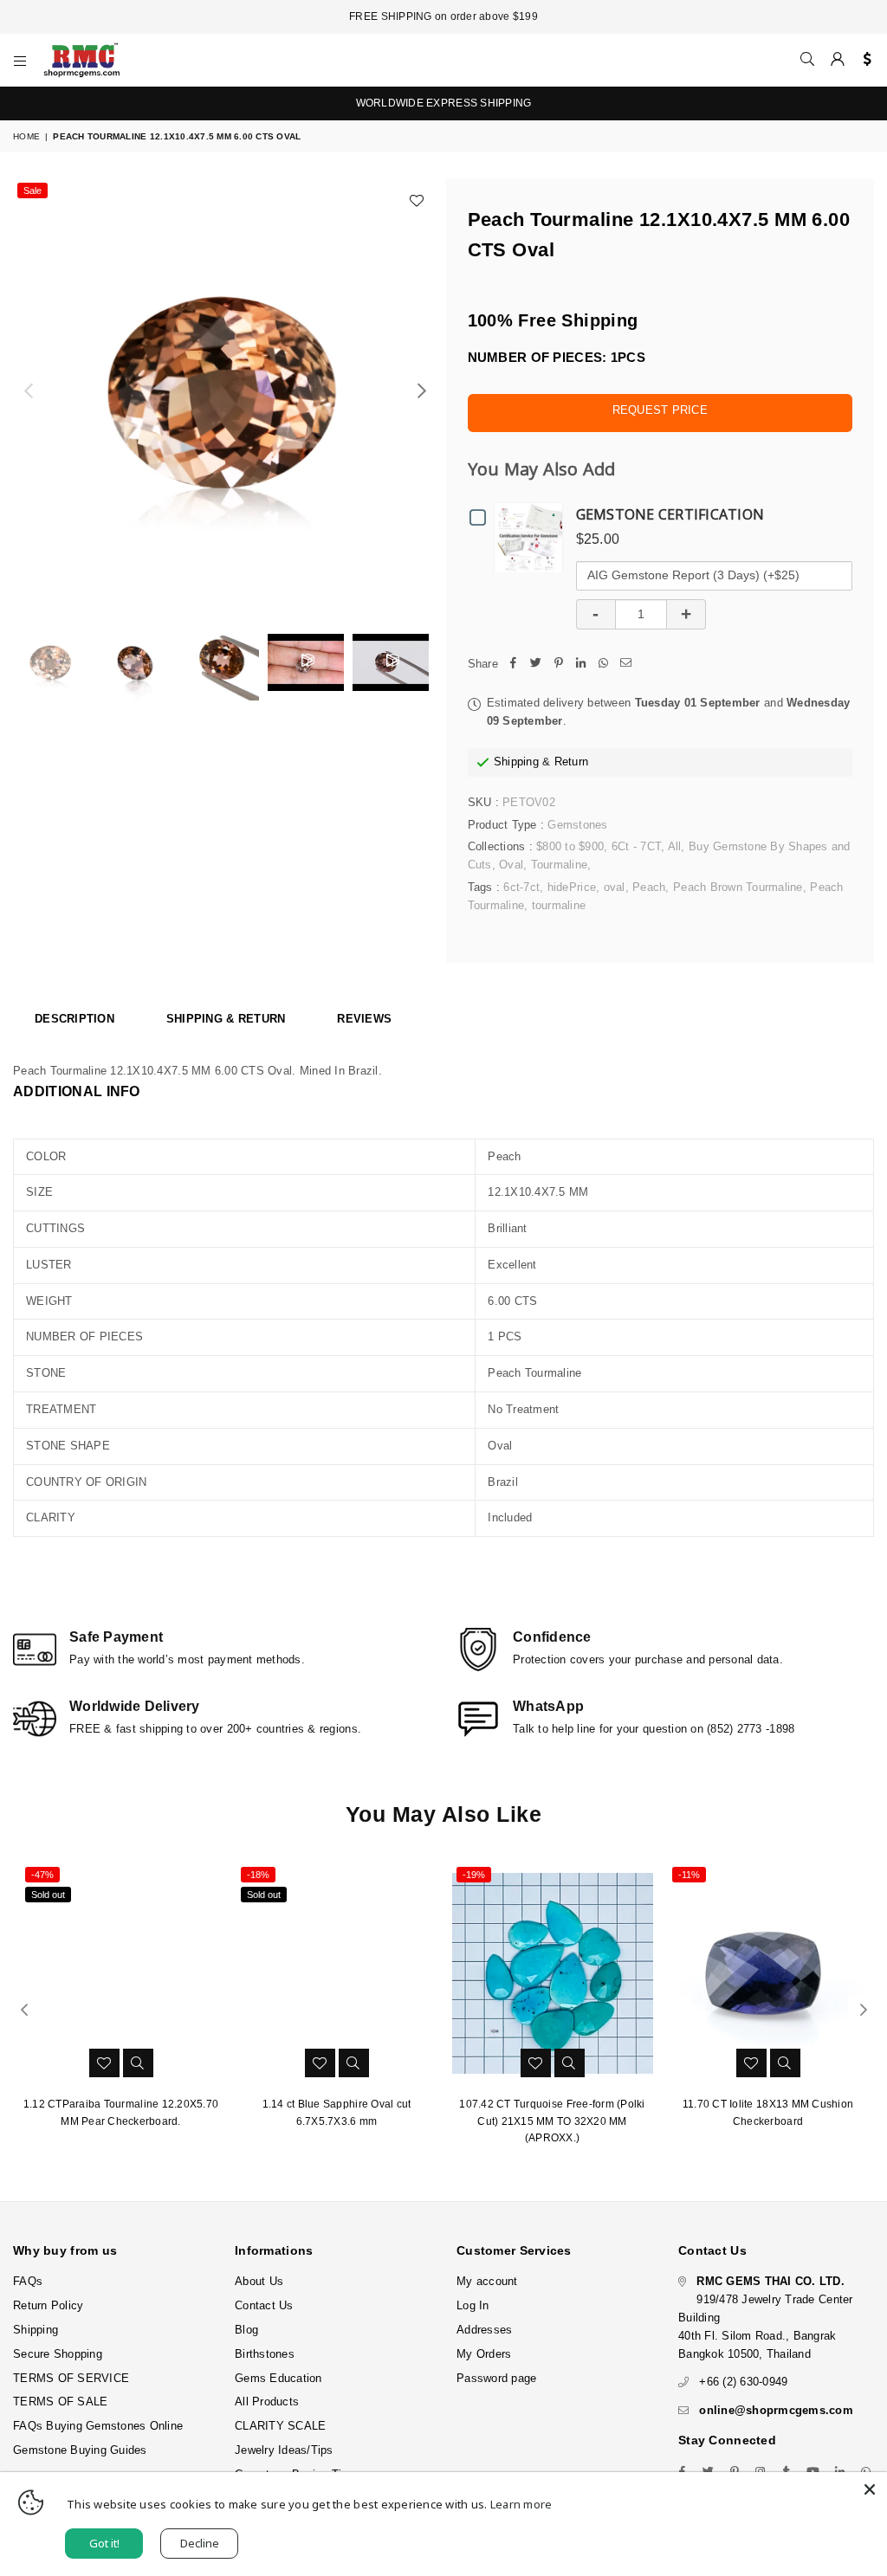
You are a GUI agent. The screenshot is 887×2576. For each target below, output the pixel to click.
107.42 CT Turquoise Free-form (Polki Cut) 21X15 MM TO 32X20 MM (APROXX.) (552, 2121)
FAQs (28, 2281)
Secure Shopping (58, 2354)
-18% (258, 1875)
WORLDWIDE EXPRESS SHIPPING (444, 103)
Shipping (516, 762)
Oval (511, 865)
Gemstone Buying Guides (80, 2450)
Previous (28, 391)
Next (422, 391)
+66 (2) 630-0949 (743, 2382)
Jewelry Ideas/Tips (284, 2450)
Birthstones (265, 2354)
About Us (259, 2281)
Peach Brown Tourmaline (738, 887)
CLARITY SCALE (280, 2426)
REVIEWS (364, 1019)
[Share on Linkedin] (581, 665)
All (675, 846)
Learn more (521, 2504)
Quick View (532, 536)
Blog (246, 2330)
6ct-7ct (521, 887)
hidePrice (572, 887)
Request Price (660, 410)
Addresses (484, 2330)
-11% (689, 1875)
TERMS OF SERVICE (71, 2378)
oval (615, 887)
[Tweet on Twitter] (536, 665)
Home (26, 136)
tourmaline (559, 905)
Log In (473, 2305)
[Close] (870, 2489)
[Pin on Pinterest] (559, 665)
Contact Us (264, 2305)
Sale (32, 190)
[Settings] (863, 60)
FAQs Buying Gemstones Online (98, 2426)
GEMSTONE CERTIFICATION (670, 514)
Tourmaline (560, 865)
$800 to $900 (570, 846)
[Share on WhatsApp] (604, 665)
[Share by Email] (626, 665)
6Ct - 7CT (636, 846)
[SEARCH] (807, 60)
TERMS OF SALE (60, 2402)
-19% (474, 1875)
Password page (496, 2378)
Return (572, 762)
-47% (42, 1875)
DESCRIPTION (74, 1019)
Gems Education (278, 2378)
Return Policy (48, 2305)
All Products (267, 2402)
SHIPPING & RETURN (226, 1019)
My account (487, 2281)
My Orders (484, 2354)
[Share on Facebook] (514, 665)
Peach (649, 887)
